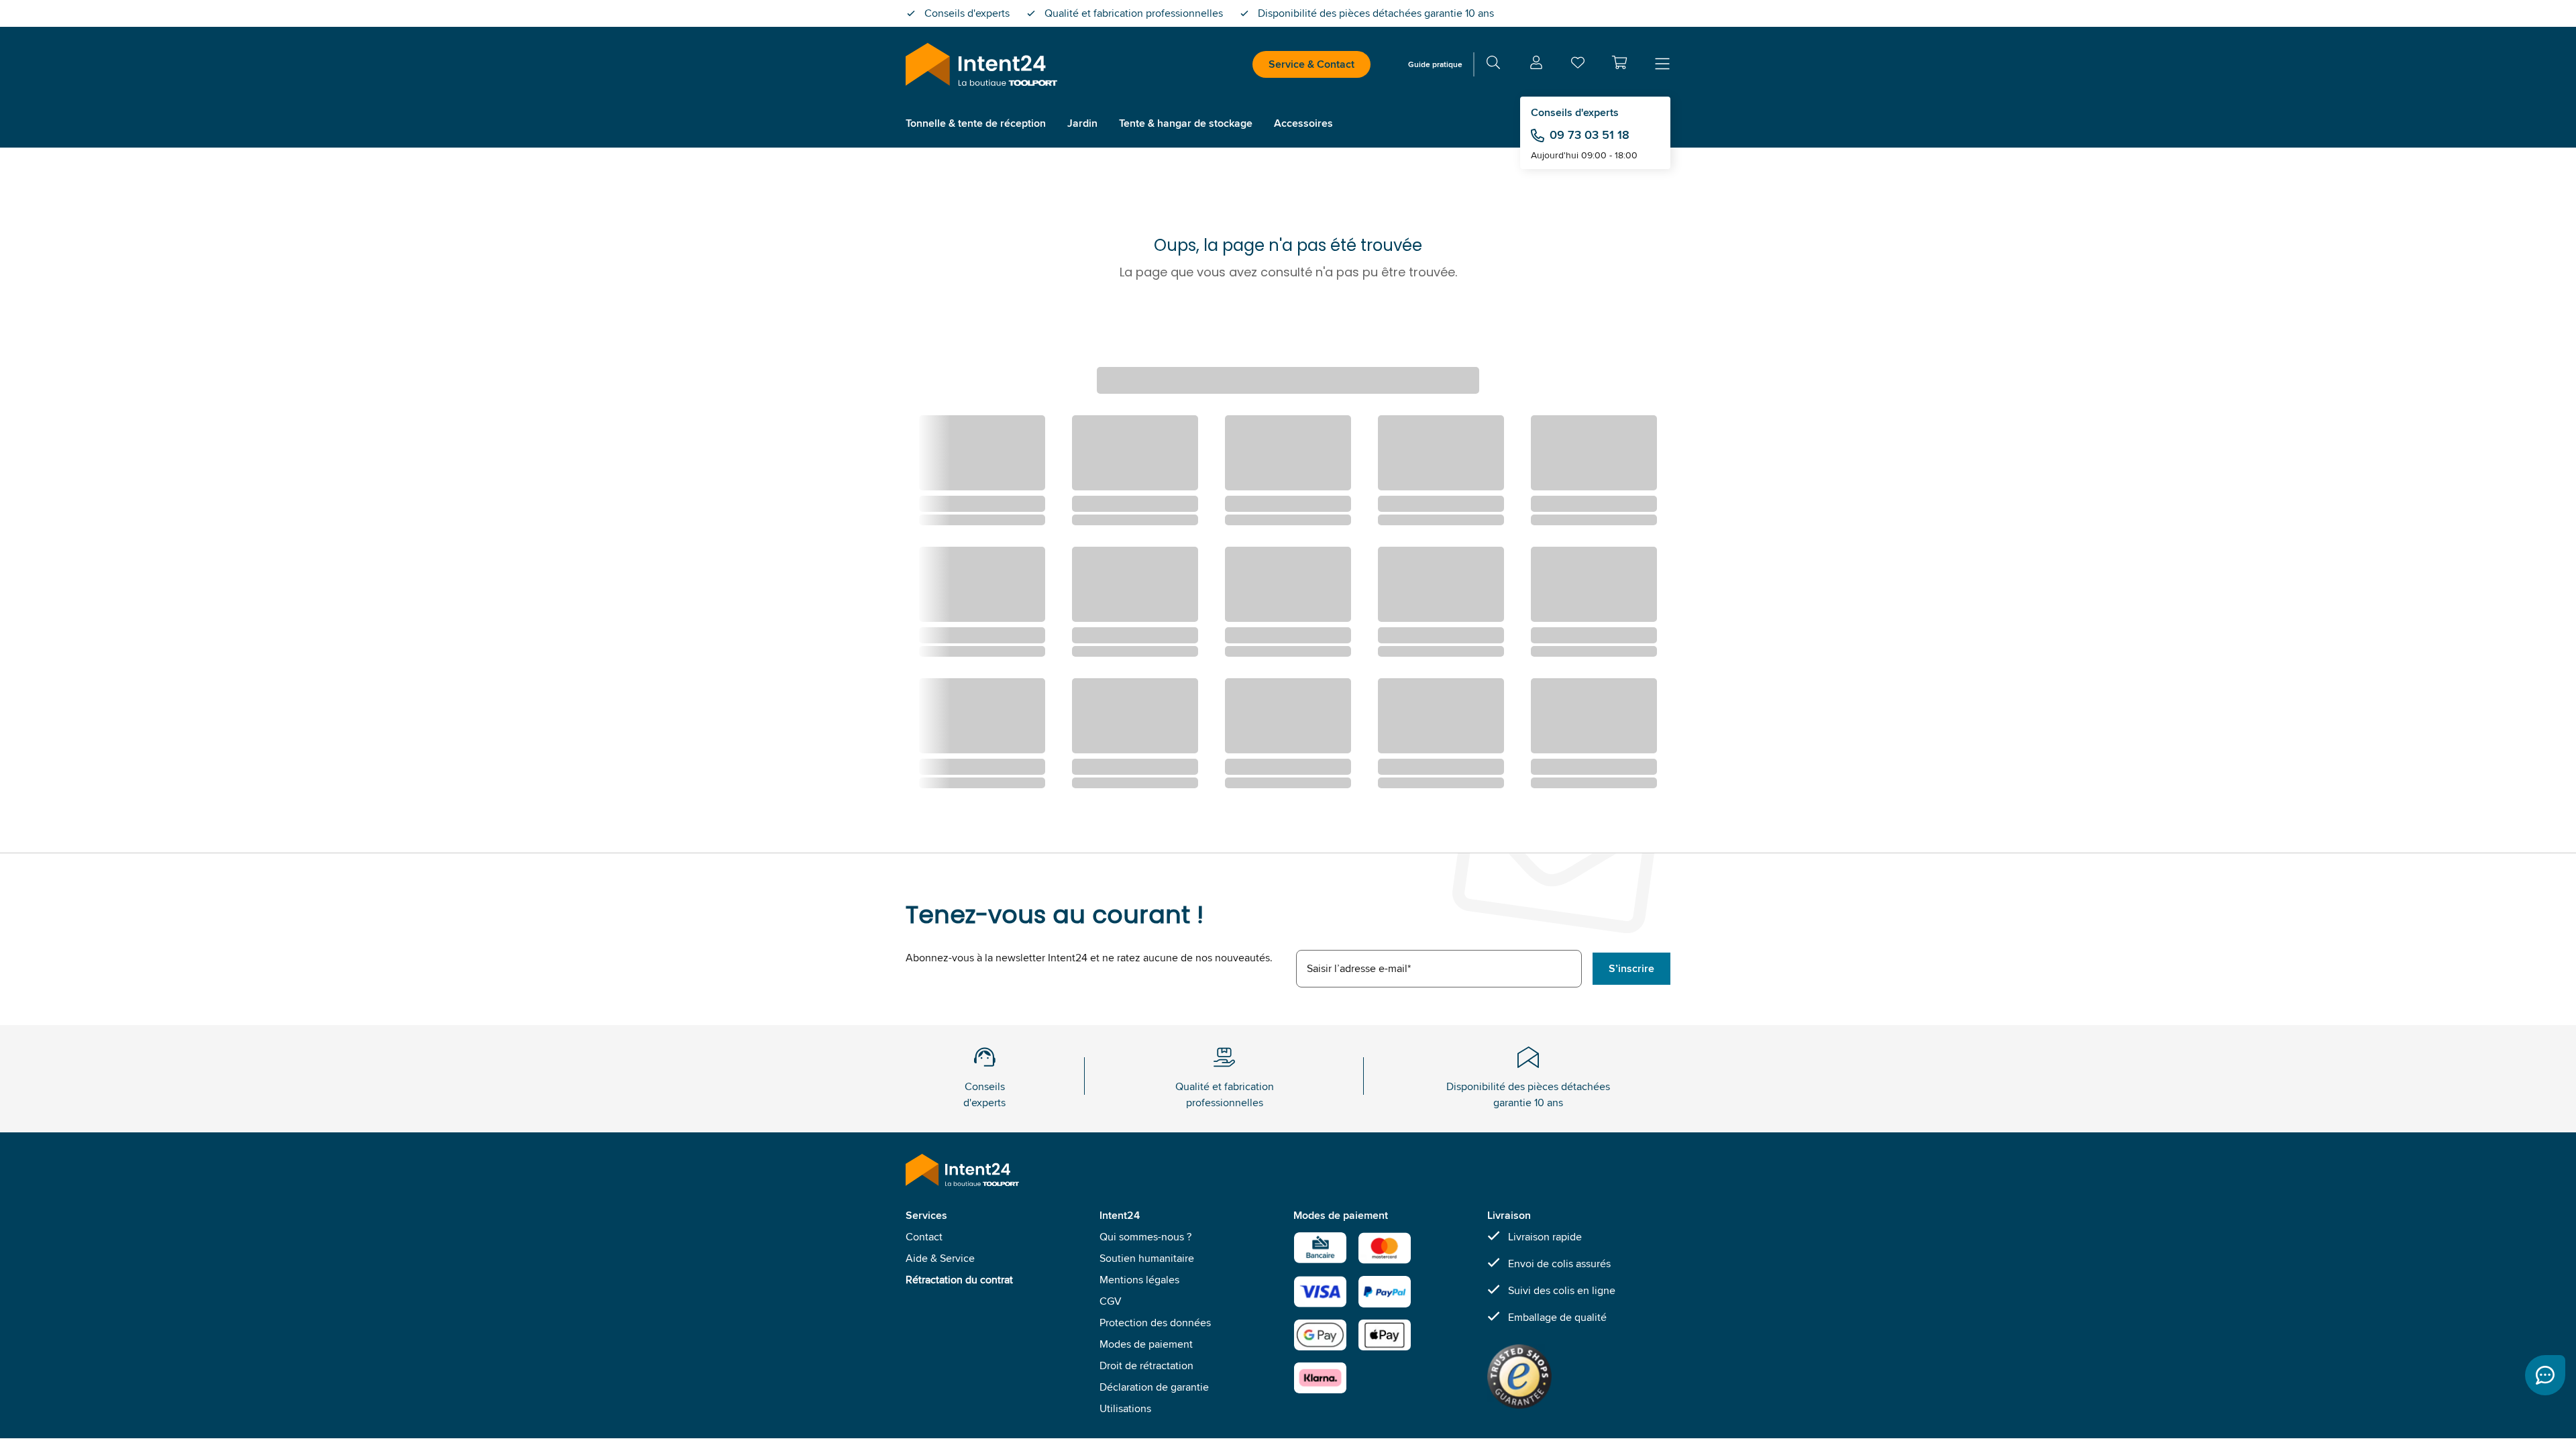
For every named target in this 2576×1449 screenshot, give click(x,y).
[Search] (1493, 65)
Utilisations (1125, 1408)
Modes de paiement (1146, 1344)
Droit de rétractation (1146, 1365)
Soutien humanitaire (1147, 1258)
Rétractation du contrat (959, 1280)
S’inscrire (1631, 968)
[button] (1619, 62)
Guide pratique (1435, 64)
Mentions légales (1139, 1280)
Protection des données (1155, 1323)
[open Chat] (2545, 1375)
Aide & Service (940, 1258)
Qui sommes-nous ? (1145, 1237)
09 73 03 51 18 (1590, 135)
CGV (1111, 1301)
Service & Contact (1311, 64)
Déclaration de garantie (1154, 1387)
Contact (924, 1237)
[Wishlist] (1578, 65)
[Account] (1536, 65)
